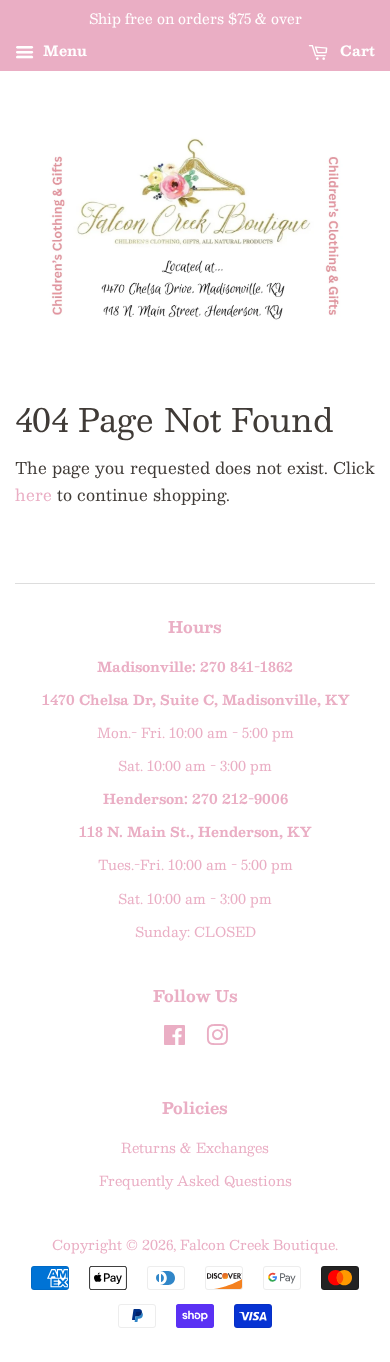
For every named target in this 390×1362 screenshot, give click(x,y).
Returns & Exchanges (195, 1147)
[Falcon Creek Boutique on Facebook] (174, 1038)
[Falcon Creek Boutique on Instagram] (217, 1038)
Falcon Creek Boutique (257, 1244)
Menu (63, 50)
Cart (355, 50)
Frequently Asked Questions (195, 1180)
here (33, 494)
